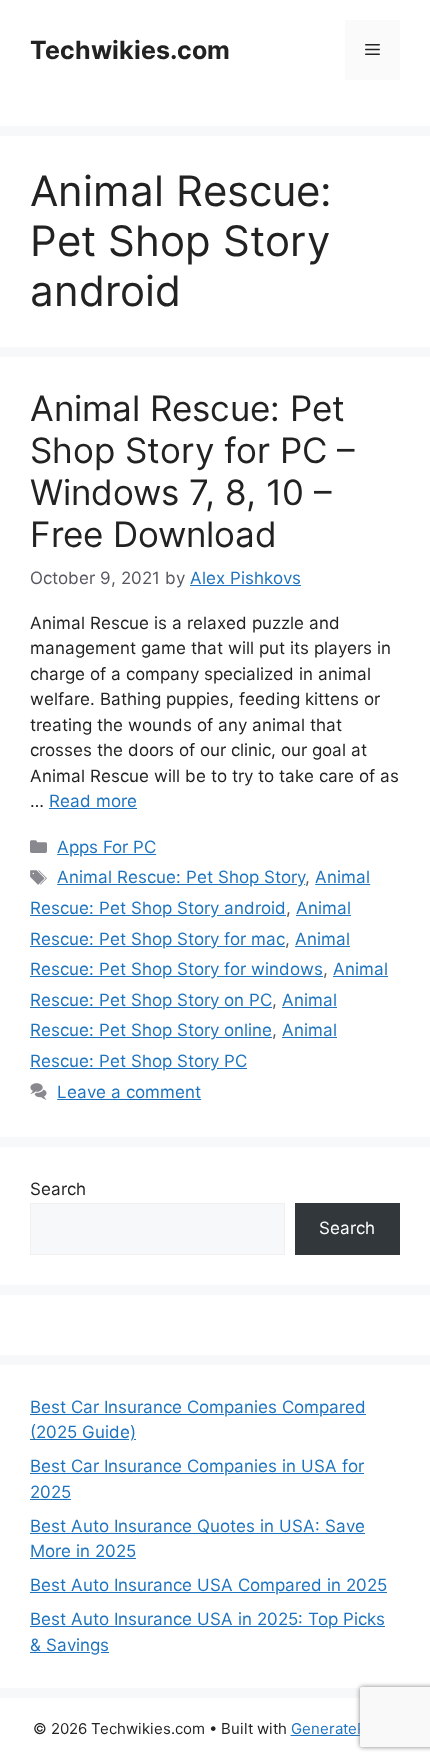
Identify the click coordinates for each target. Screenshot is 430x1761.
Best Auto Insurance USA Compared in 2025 (208, 1585)
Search (58, 1189)
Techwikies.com (130, 50)
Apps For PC (106, 847)
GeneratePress (344, 1728)
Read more (93, 801)
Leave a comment (129, 1092)
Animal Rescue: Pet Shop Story (181, 877)
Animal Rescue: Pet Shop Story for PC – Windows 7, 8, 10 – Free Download (192, 471)
